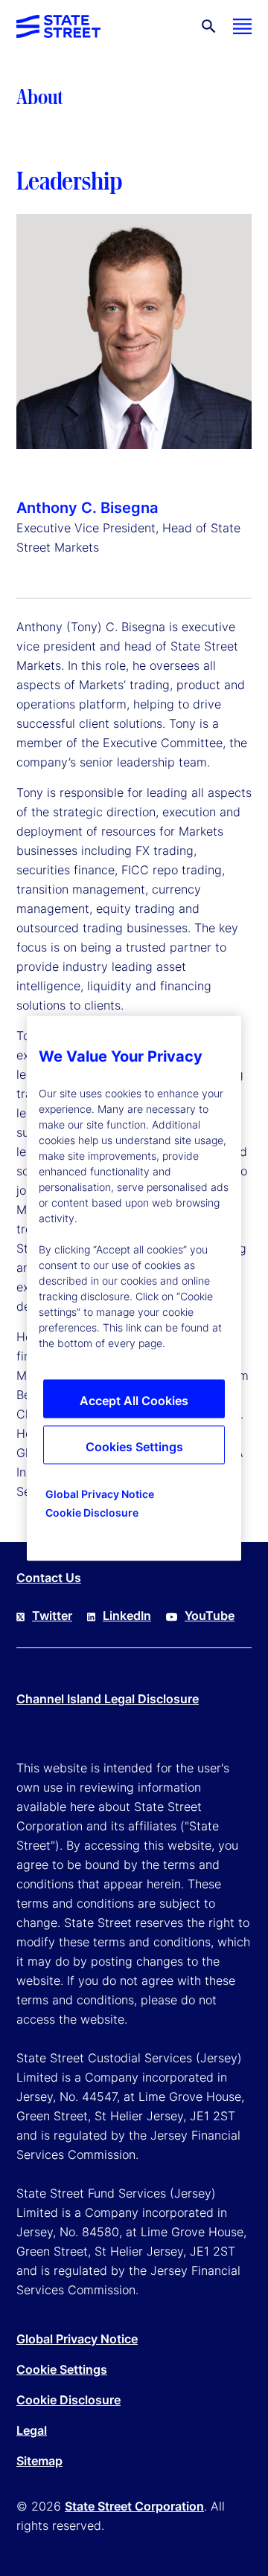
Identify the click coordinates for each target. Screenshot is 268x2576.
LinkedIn (127, 1615)
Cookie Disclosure (68, 2400)
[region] (134, 1288)
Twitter (52, 1615)
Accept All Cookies (134, 1400)
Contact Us (49, 1578)
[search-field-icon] (209, 26)
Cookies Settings (134, 1446)
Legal (32, 2430)
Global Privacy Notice (77, 2339)
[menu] (242, 26)
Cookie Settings (62, 2369)
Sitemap (39, 2461)
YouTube (210, 1615)
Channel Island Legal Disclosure (108, 1699)
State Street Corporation (134, 2506)
